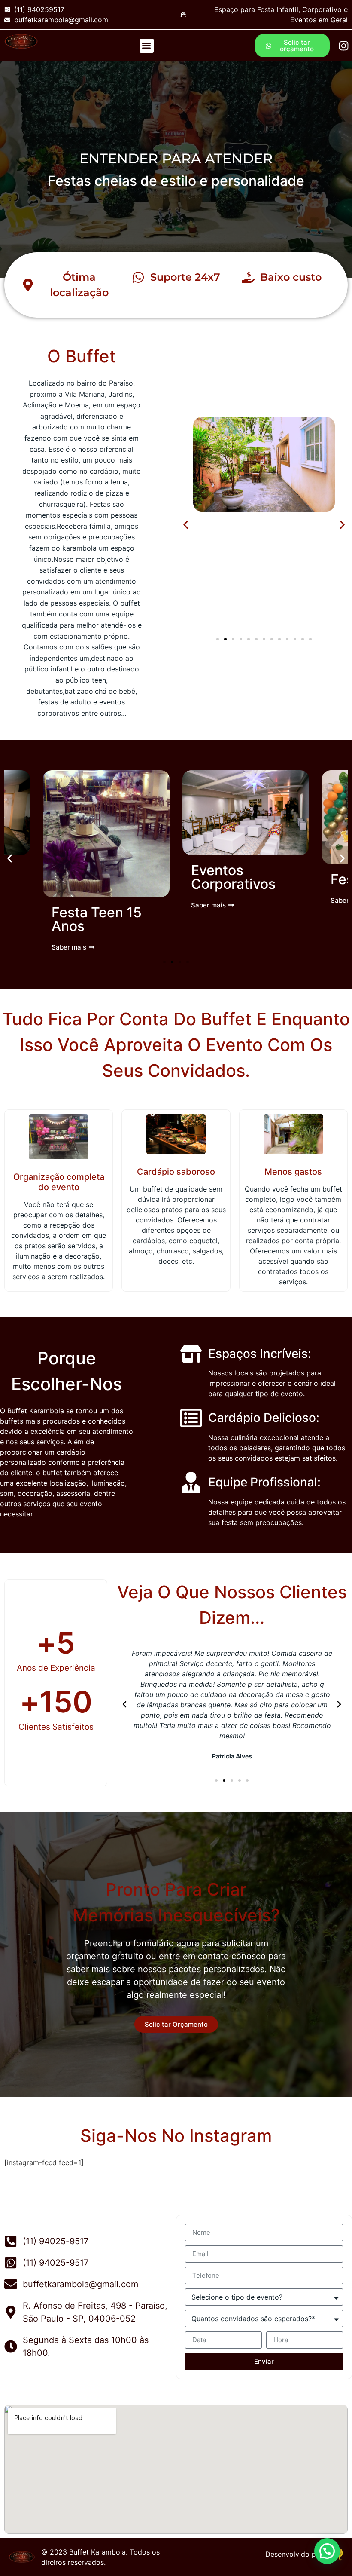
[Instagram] (344, 46)
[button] (147, 46)
